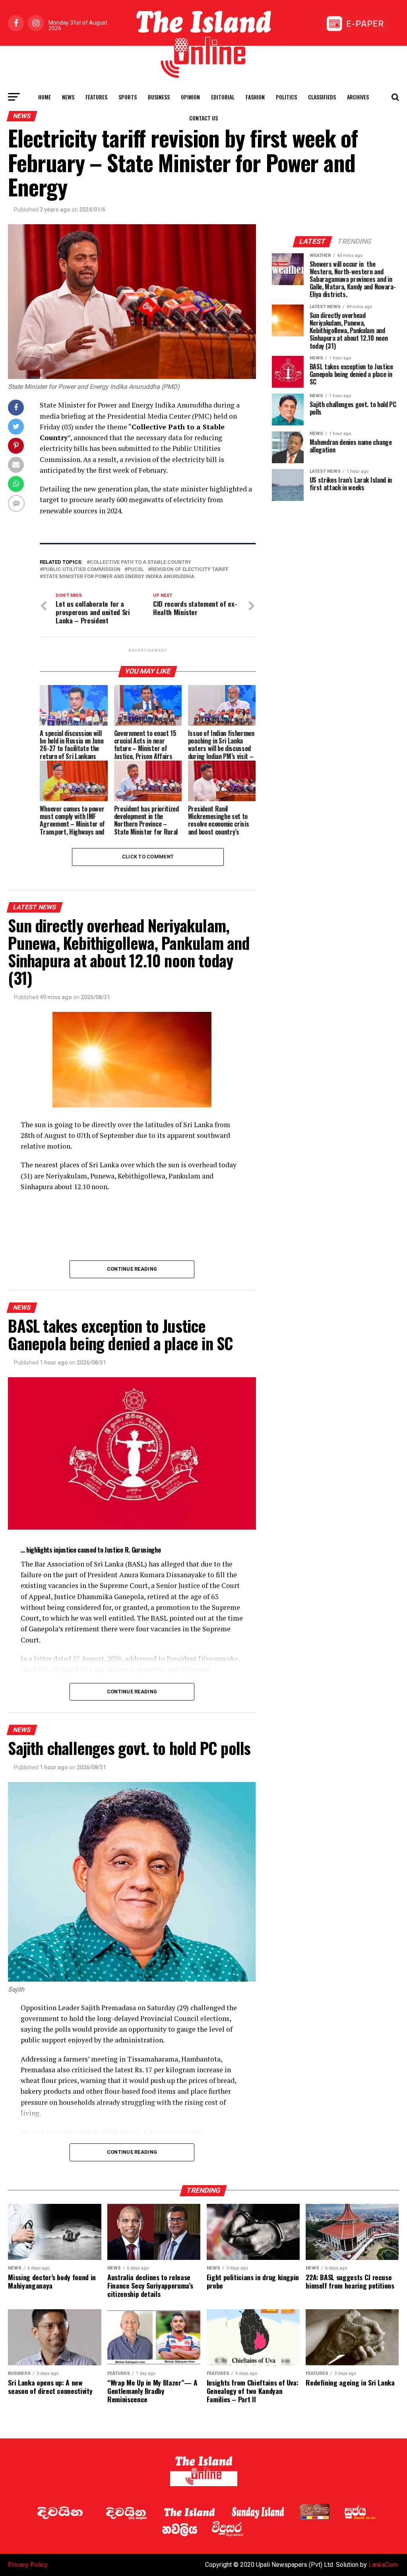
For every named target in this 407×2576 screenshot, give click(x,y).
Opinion (190, 97)
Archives (358, 97)
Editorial (223, 97)
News (68, 97)
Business (159, 97)
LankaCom (383, 2565)
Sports (128, 97)
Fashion (255, 97)
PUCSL (136, 570)
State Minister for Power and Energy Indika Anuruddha (119, 577)
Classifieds (322, 97)
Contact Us (203, 118)
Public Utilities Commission (82, 570)
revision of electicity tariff (190, 570)
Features (96, 97)
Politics (286, 97)
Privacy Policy (28, 2565)
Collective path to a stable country (141, 562)
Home (45, 97)
